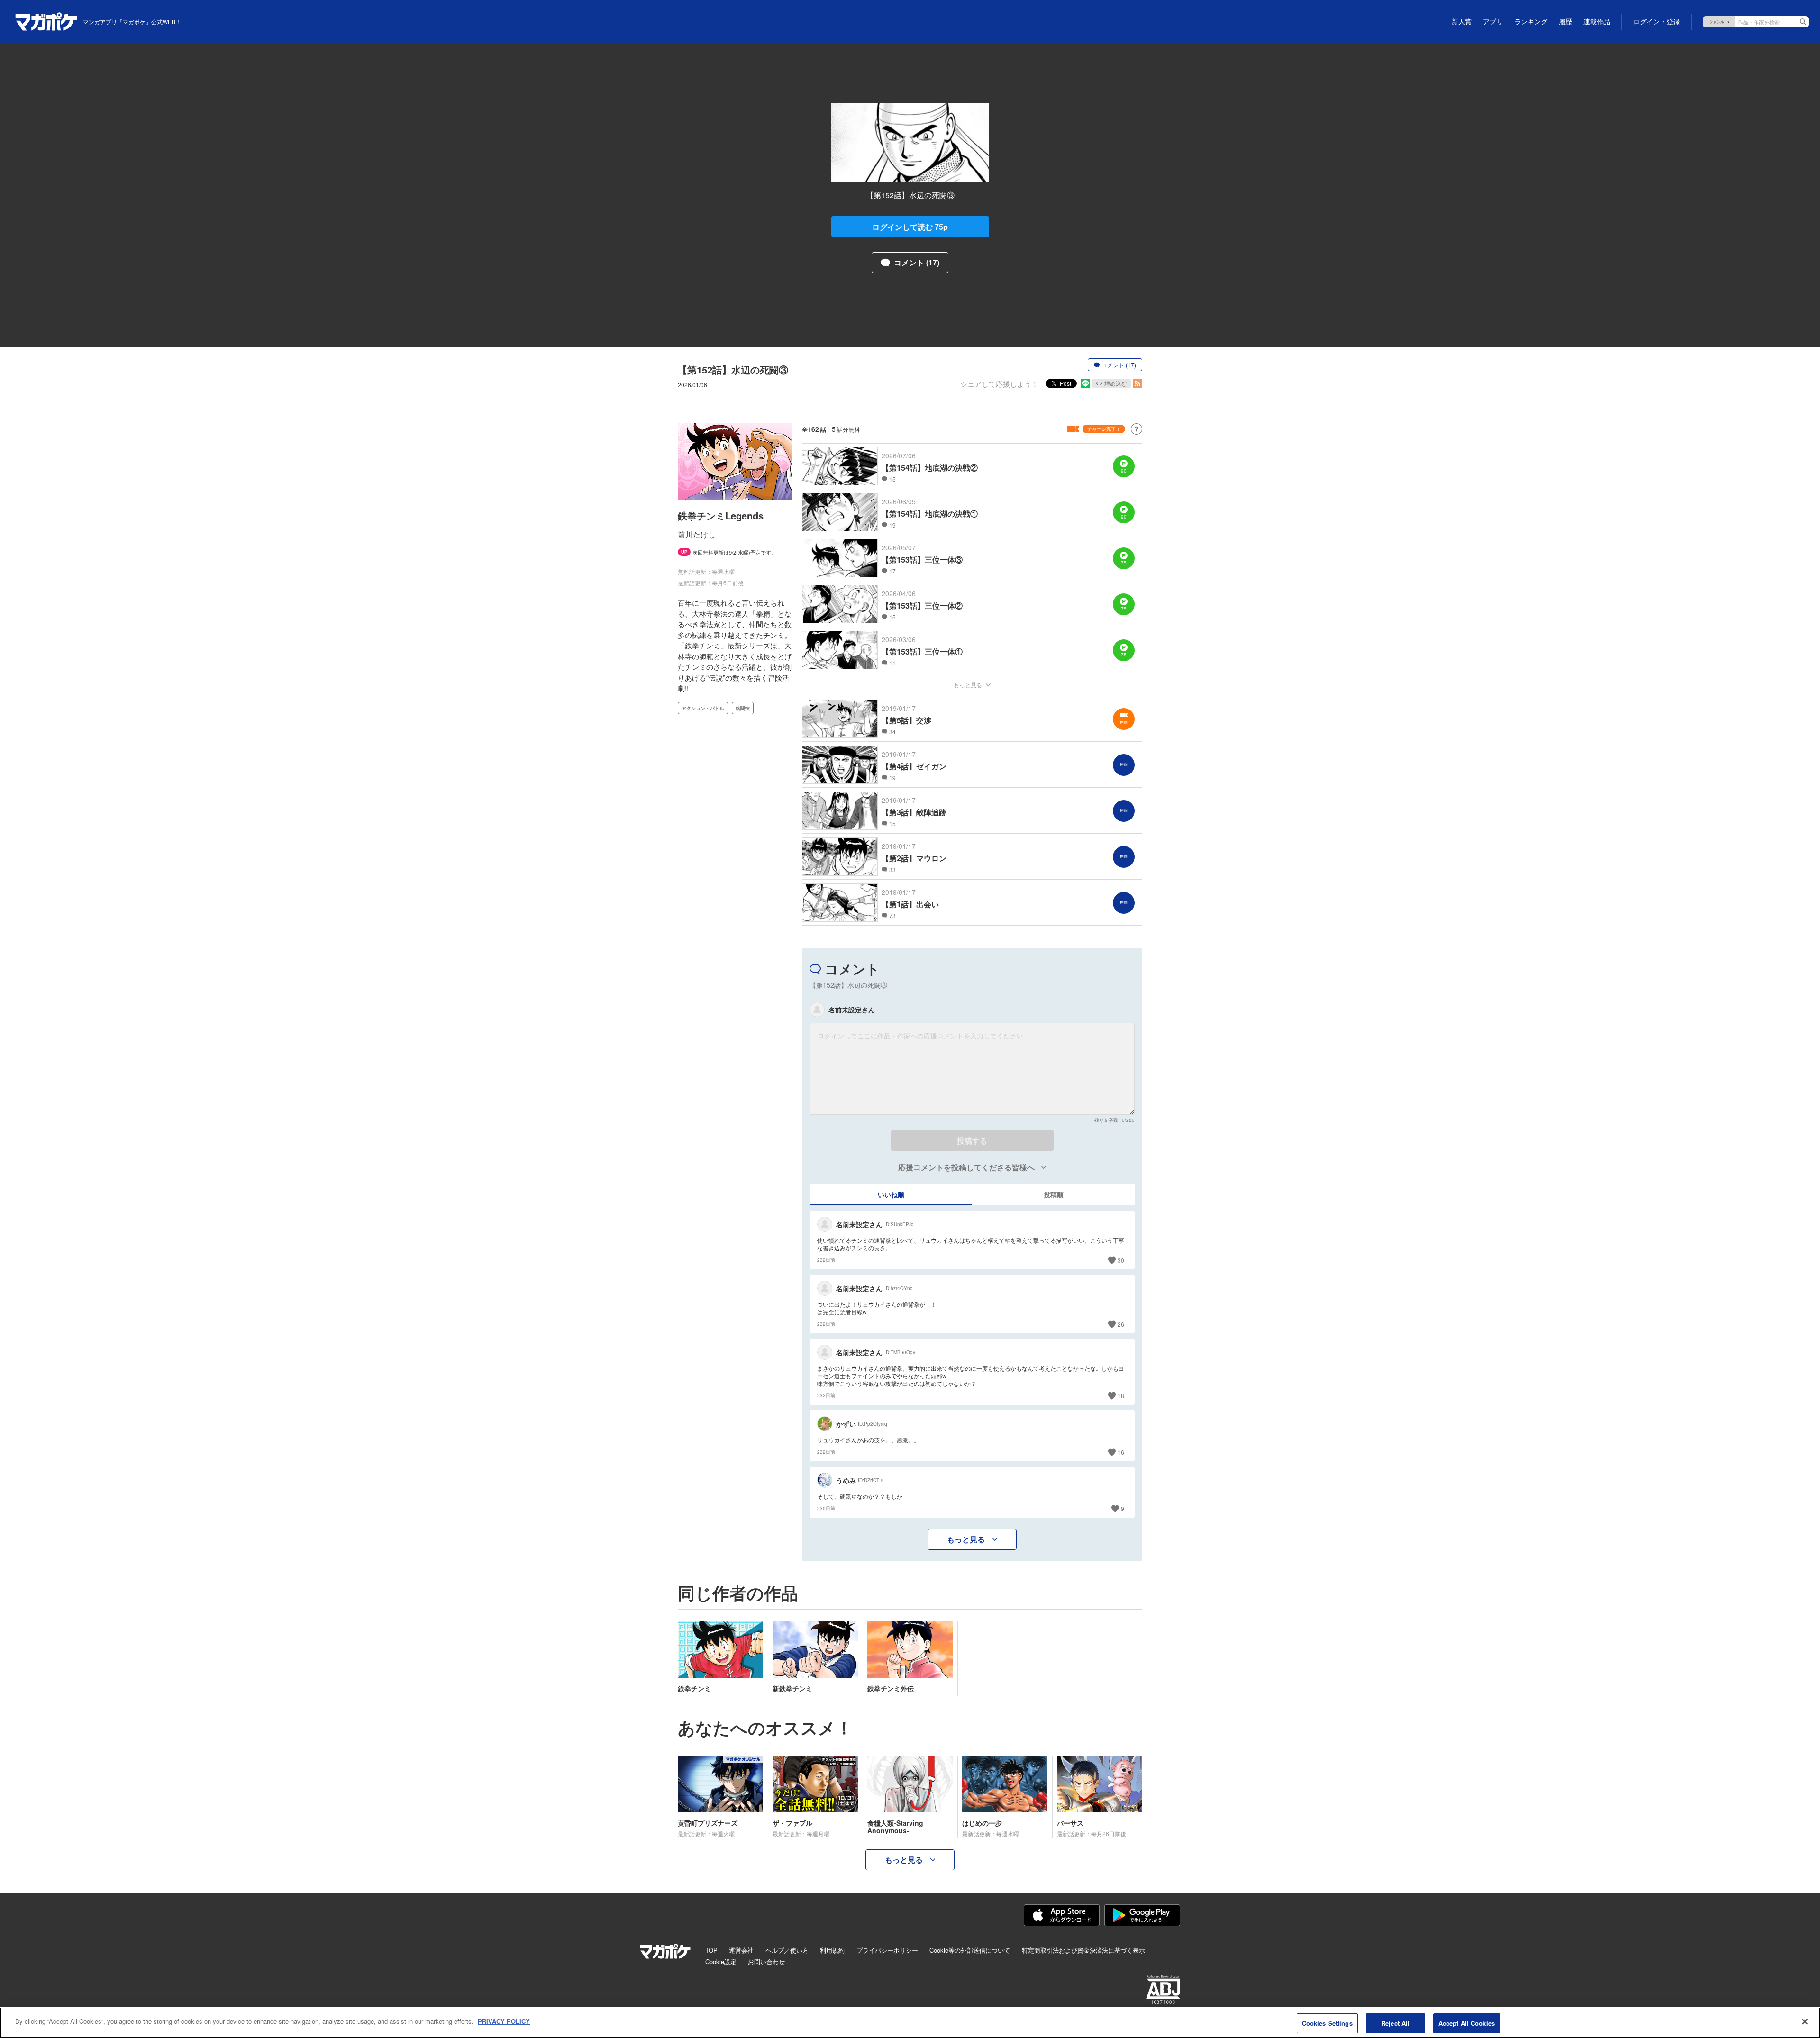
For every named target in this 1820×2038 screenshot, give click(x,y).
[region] (910, 2023)
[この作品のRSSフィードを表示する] (1137, 383)
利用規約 (832, 1950)
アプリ (1493, 22)
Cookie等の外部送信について (970, 1950)
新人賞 (1462, 22)
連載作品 (1597, 22)
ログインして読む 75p (910, 227)
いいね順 (891, 1194)
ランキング (1531, 22)
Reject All (1395, 2023)
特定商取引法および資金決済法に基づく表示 (1083, 1950)
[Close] (1805, 2021)
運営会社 (741, 1950)
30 (1121, 1260)
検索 (1803, 22)
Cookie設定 (721, 1961)
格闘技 (743, 708)
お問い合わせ (766, 1961)
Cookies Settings (1327, 2023)
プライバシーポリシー (887, 1950)
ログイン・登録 (1656, 22)
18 (1121, 1396)
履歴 (1565, 22)
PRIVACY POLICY (504, 2021)
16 (1121, 1452)
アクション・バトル (703, 708)
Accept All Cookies (1467, 2023)
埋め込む (1116, 383)
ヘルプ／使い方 (787, 1950)
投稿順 (1054, 1194)
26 (1121, 1324)
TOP (711, 1950)
